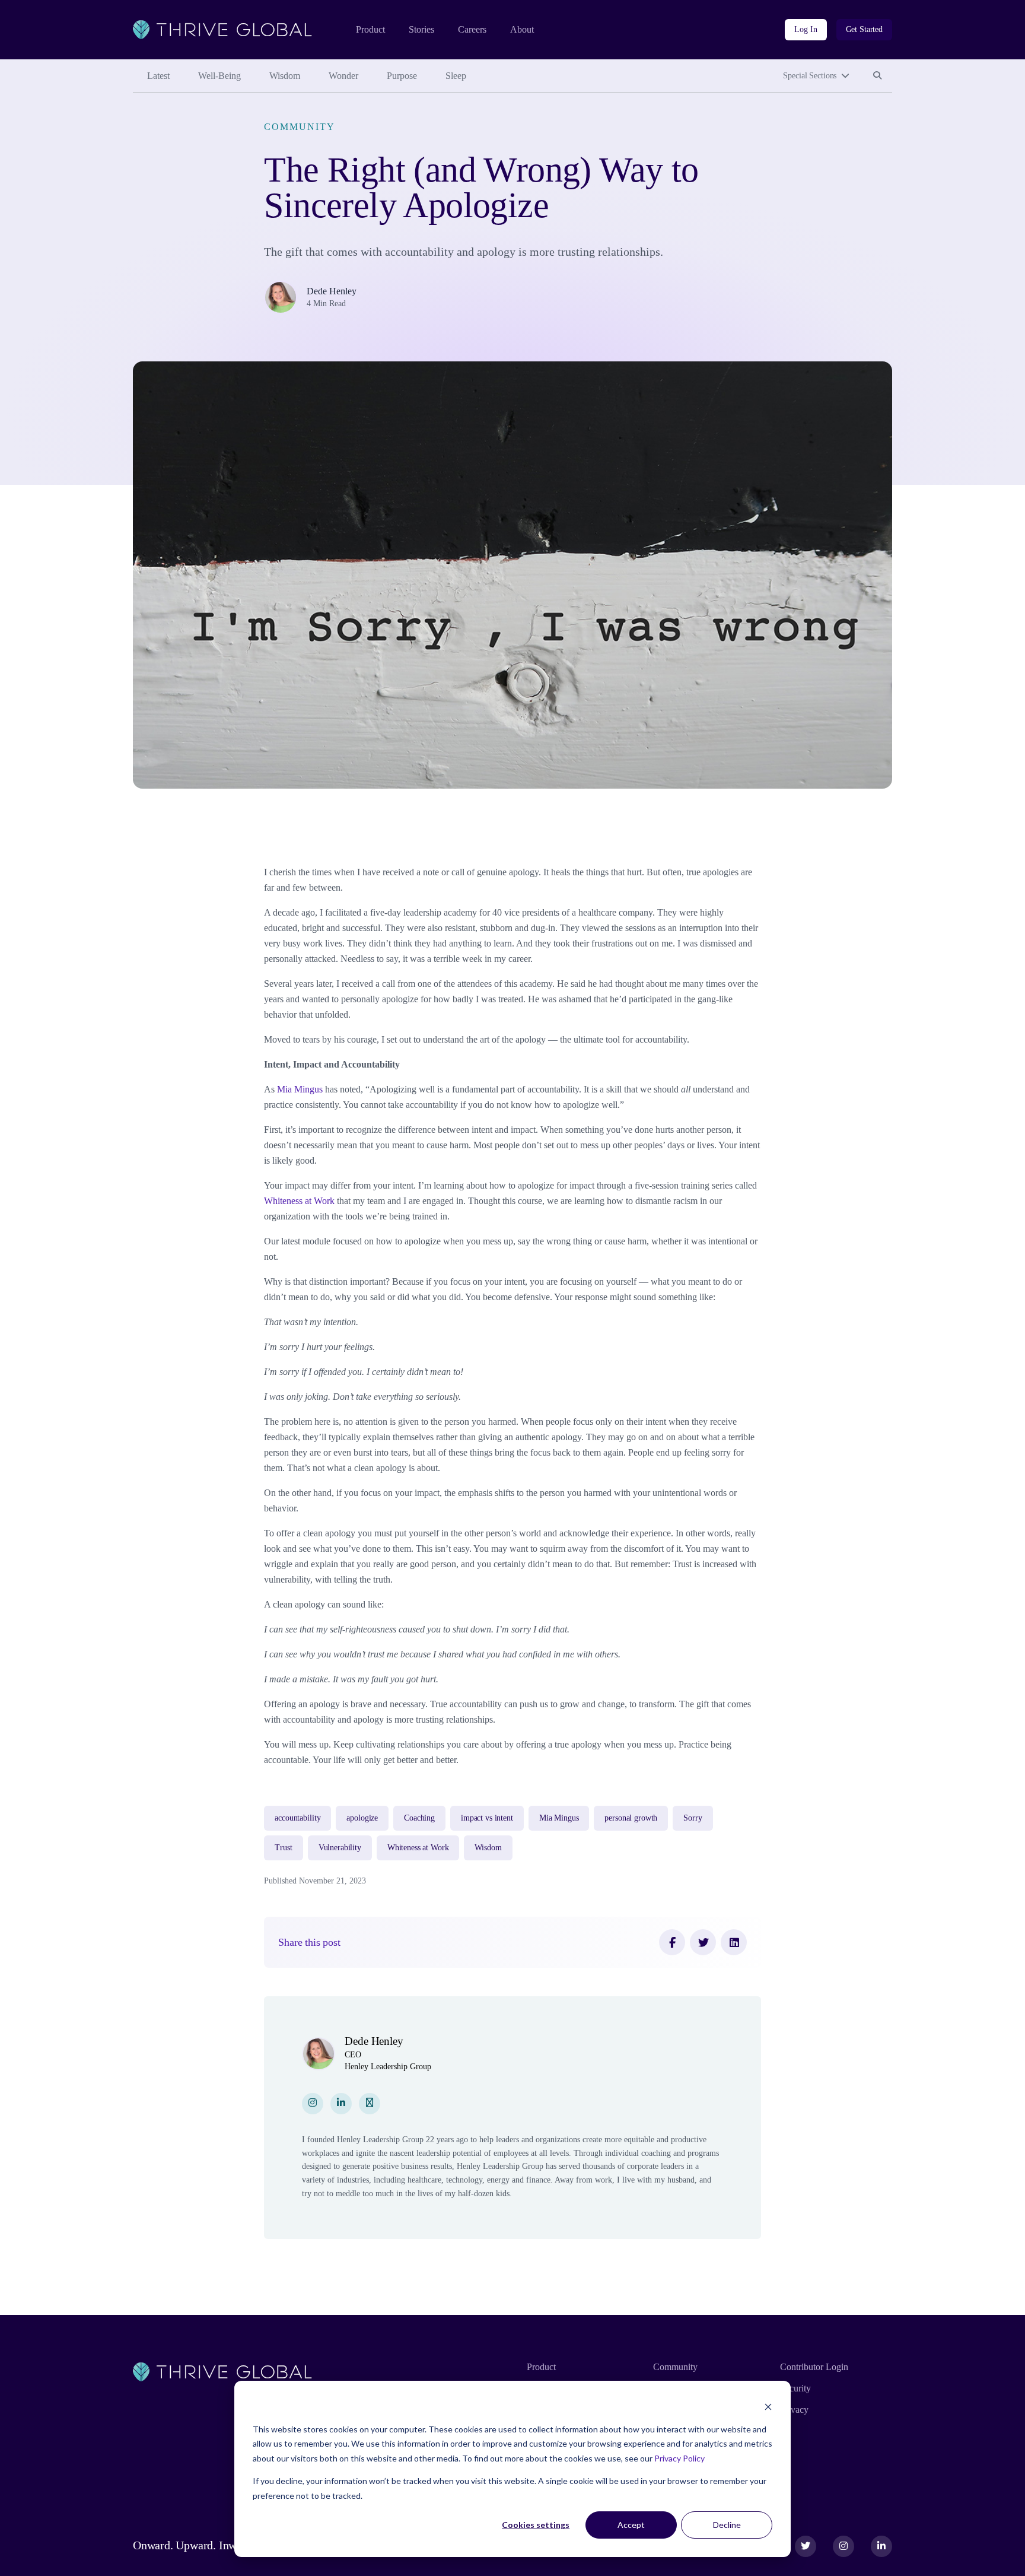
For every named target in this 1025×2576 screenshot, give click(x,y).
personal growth (631, 1818)
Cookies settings (536, 2525)
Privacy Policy (679, 2458)
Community (299, 127)
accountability (297, 1818)
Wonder (343, 76)
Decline (727, 2525)
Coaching (419, 1818)
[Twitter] (703, 1942)
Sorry (693, 1818)
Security (795, 2388)
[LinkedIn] (734, 1942)
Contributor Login (814, 2367)
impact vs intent (487, 1818)
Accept (631, 2525)
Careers (472, 29)
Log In (806, 29)
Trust (283, 1848)
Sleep (456, 76)
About (522, 29)
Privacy (794, 2410)
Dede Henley (332, 291)
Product (370, 29)
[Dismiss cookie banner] (768, 2407)
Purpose (402, 76)
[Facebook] (672, 1942)
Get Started (864, 29)
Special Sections (810, 76)
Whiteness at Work (299, 1201)
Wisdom (285, 76)
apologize (362, 1818)
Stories (421, 29)
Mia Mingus (300, 1089)
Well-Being (219, 76)
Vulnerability (340, 1848)
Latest (158, 76)
